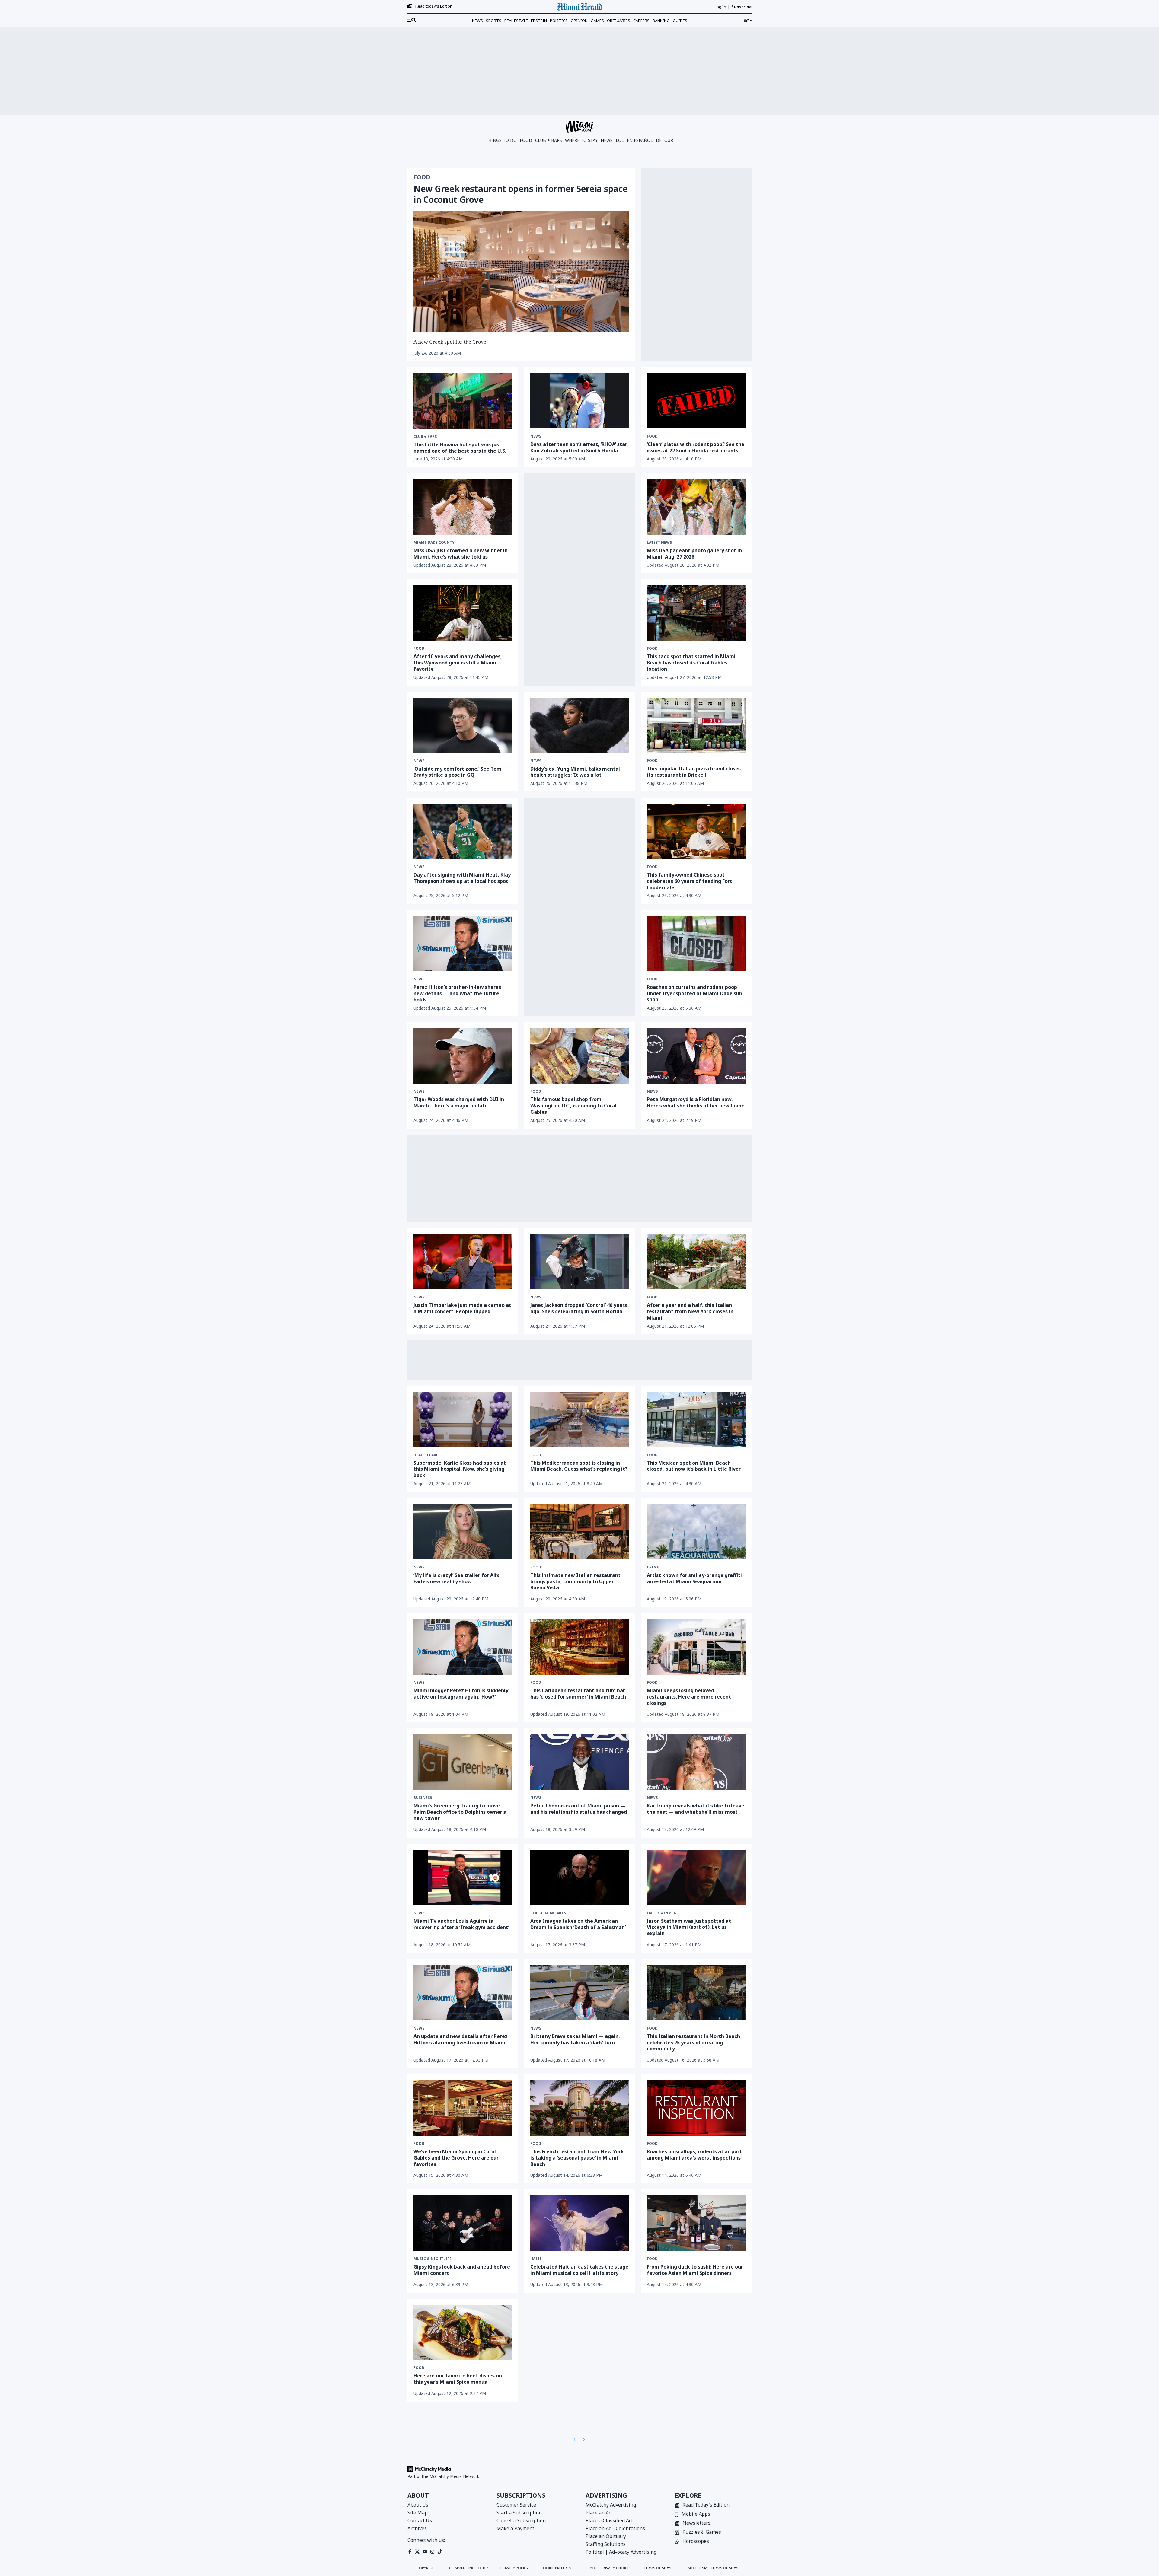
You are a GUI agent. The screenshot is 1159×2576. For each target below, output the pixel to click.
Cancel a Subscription (521, 2520)
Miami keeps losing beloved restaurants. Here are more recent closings (689, 1697)
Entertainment (663, 1913)
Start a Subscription (519, 2513)
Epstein (539, 21)
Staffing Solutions (606, 2544)
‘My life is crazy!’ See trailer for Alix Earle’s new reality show (456, 1578)
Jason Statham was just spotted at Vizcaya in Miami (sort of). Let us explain (689, 1927)
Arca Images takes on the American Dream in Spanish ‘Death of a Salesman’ (578, 1924)
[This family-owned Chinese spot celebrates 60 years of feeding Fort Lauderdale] (696, 831)
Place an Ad (599, 2513)
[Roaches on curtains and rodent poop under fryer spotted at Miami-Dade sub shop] (696, 943)
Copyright (427, 2568)
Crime (653, 1567)
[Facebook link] (410, 2552)
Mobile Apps (696, 2514)
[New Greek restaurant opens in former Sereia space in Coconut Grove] (521, 272)
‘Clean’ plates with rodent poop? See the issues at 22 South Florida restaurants (696, 447)
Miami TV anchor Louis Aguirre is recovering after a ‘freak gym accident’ (461, 1924)
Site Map (418, 2513)
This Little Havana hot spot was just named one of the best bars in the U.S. (460, 448)
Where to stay (581, 140)
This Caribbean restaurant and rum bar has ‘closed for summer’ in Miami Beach (578, 1694)
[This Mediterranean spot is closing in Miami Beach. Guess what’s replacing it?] (580, 1419)
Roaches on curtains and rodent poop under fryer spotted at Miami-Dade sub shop (694, 993)
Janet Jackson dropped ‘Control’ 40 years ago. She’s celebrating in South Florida (579, 1308)
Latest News (659, 543)
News (477, 21)
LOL (620, 140)
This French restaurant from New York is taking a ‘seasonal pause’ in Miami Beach (577, 2158)
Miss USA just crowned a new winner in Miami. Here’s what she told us (461, 554)
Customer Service (516, 2505)
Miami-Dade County (434, 543)
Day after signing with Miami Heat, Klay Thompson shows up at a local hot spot (462, 878)
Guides (680, 21)
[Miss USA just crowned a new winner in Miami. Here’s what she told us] (463, 507)
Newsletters (696, 2523)
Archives (417, 2528)
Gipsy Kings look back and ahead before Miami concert (462, 2270)
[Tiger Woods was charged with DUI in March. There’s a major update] (463, 1056)
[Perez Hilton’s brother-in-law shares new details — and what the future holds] (463, 944)
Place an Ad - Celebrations (615, 2528)
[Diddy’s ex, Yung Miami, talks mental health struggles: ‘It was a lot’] (580, 725)
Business (423, 1798)
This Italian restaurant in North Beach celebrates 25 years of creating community (693, 2043)
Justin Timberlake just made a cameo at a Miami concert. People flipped (462, 1308)
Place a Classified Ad (609, 2520)
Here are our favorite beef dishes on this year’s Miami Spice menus (458, 2379)
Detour (664, 140)
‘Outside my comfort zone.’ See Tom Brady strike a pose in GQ (457, 772)
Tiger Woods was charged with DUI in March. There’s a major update (459, 1102)
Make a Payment (515, 2528)
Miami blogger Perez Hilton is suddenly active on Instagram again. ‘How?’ (461, 1694)
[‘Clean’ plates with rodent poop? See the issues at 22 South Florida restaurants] (696, 401)
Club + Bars (549, 140)
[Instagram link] (432, 2552)
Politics (559, 21)
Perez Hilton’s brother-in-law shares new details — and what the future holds (457, 993)
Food (526, 140)
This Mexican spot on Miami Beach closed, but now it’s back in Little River (694, 1466)
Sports (494, 21)
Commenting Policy (469, 2568)
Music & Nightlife (433, 2259)
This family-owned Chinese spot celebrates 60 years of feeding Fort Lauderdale (690, 881)
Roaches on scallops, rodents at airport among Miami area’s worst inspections (694, 2155)
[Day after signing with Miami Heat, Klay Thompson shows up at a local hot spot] (463, 831)
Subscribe (741, 7)
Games (597, 21)
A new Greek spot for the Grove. (450, 342)
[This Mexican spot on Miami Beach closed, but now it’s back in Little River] (696, 1419)
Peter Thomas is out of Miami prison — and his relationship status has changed (579, 1809)
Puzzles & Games (702, 2532)
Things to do (501, 140)
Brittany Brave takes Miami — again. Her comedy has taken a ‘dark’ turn (575, 2039)
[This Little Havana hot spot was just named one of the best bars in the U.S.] (463, 401)
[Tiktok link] (440, 2552)
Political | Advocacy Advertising (621, 2552)
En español (640, 140)
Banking (661, 21)
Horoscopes (696, 2541)
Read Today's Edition (706, 2505)
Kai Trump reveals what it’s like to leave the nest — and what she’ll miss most (696, 1809)
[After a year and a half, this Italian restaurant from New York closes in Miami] (696, 1262)
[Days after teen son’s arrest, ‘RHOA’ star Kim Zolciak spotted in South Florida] (580, 401)
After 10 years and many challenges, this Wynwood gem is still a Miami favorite (458, 663)
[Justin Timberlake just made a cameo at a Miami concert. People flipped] (463, 1262)
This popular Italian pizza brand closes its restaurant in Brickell (694, 772)
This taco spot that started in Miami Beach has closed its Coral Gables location (691, 663)
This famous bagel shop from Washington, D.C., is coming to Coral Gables (573, 1106)
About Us (418, 2505)
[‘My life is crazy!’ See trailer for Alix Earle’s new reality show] (463, 1532)
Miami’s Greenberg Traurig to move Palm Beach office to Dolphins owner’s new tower (460, 1812)
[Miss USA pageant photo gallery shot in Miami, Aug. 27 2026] (696, 507)
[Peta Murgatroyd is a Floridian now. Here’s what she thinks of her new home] (696, 1056)
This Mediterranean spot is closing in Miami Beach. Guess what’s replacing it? (579, 1466)
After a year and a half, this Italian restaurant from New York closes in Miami (690, 1311)
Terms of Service (659, 2568)
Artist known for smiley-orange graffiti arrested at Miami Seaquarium (694, 1578)
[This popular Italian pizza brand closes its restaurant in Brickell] (696, 725)
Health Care (426, 1455)
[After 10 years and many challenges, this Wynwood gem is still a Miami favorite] (463, 613)
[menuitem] (412, 20)
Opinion (579, 21)
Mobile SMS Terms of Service (715, 2568)
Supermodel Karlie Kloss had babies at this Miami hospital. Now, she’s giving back (460, 1469)
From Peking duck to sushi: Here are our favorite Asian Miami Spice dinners (695, 2270)
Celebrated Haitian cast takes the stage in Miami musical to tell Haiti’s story (579, 2270)
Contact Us (420, 2520)
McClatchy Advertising (611, 2505)
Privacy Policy (514, 2568)
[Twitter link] (417, 2552)
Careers (641, 21)
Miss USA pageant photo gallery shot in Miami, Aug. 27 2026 (694, 554)
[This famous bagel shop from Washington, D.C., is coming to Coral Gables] (580, 1056)
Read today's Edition (434, 6)
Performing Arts (548, 1913)
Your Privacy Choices (611, 2568)
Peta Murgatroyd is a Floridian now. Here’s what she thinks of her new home (696, 1102)
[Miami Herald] (579, 7)
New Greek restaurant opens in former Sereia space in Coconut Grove (520, 194)
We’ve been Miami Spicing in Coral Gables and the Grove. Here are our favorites (456, 2158)
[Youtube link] (425, 2552)
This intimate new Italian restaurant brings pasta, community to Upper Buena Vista (575, 1581)
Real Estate (516, 21)
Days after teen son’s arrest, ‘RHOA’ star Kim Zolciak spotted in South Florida (579, 447)
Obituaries (619, 21)
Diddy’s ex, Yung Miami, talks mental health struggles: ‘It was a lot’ (575, 772)
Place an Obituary (606, 2536)
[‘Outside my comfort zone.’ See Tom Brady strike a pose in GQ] (463, 725)
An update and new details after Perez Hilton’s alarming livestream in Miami (461, 2039)
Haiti (536, 2259)
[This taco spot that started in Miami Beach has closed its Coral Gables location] (696, 613)
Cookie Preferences (559, 2568)
